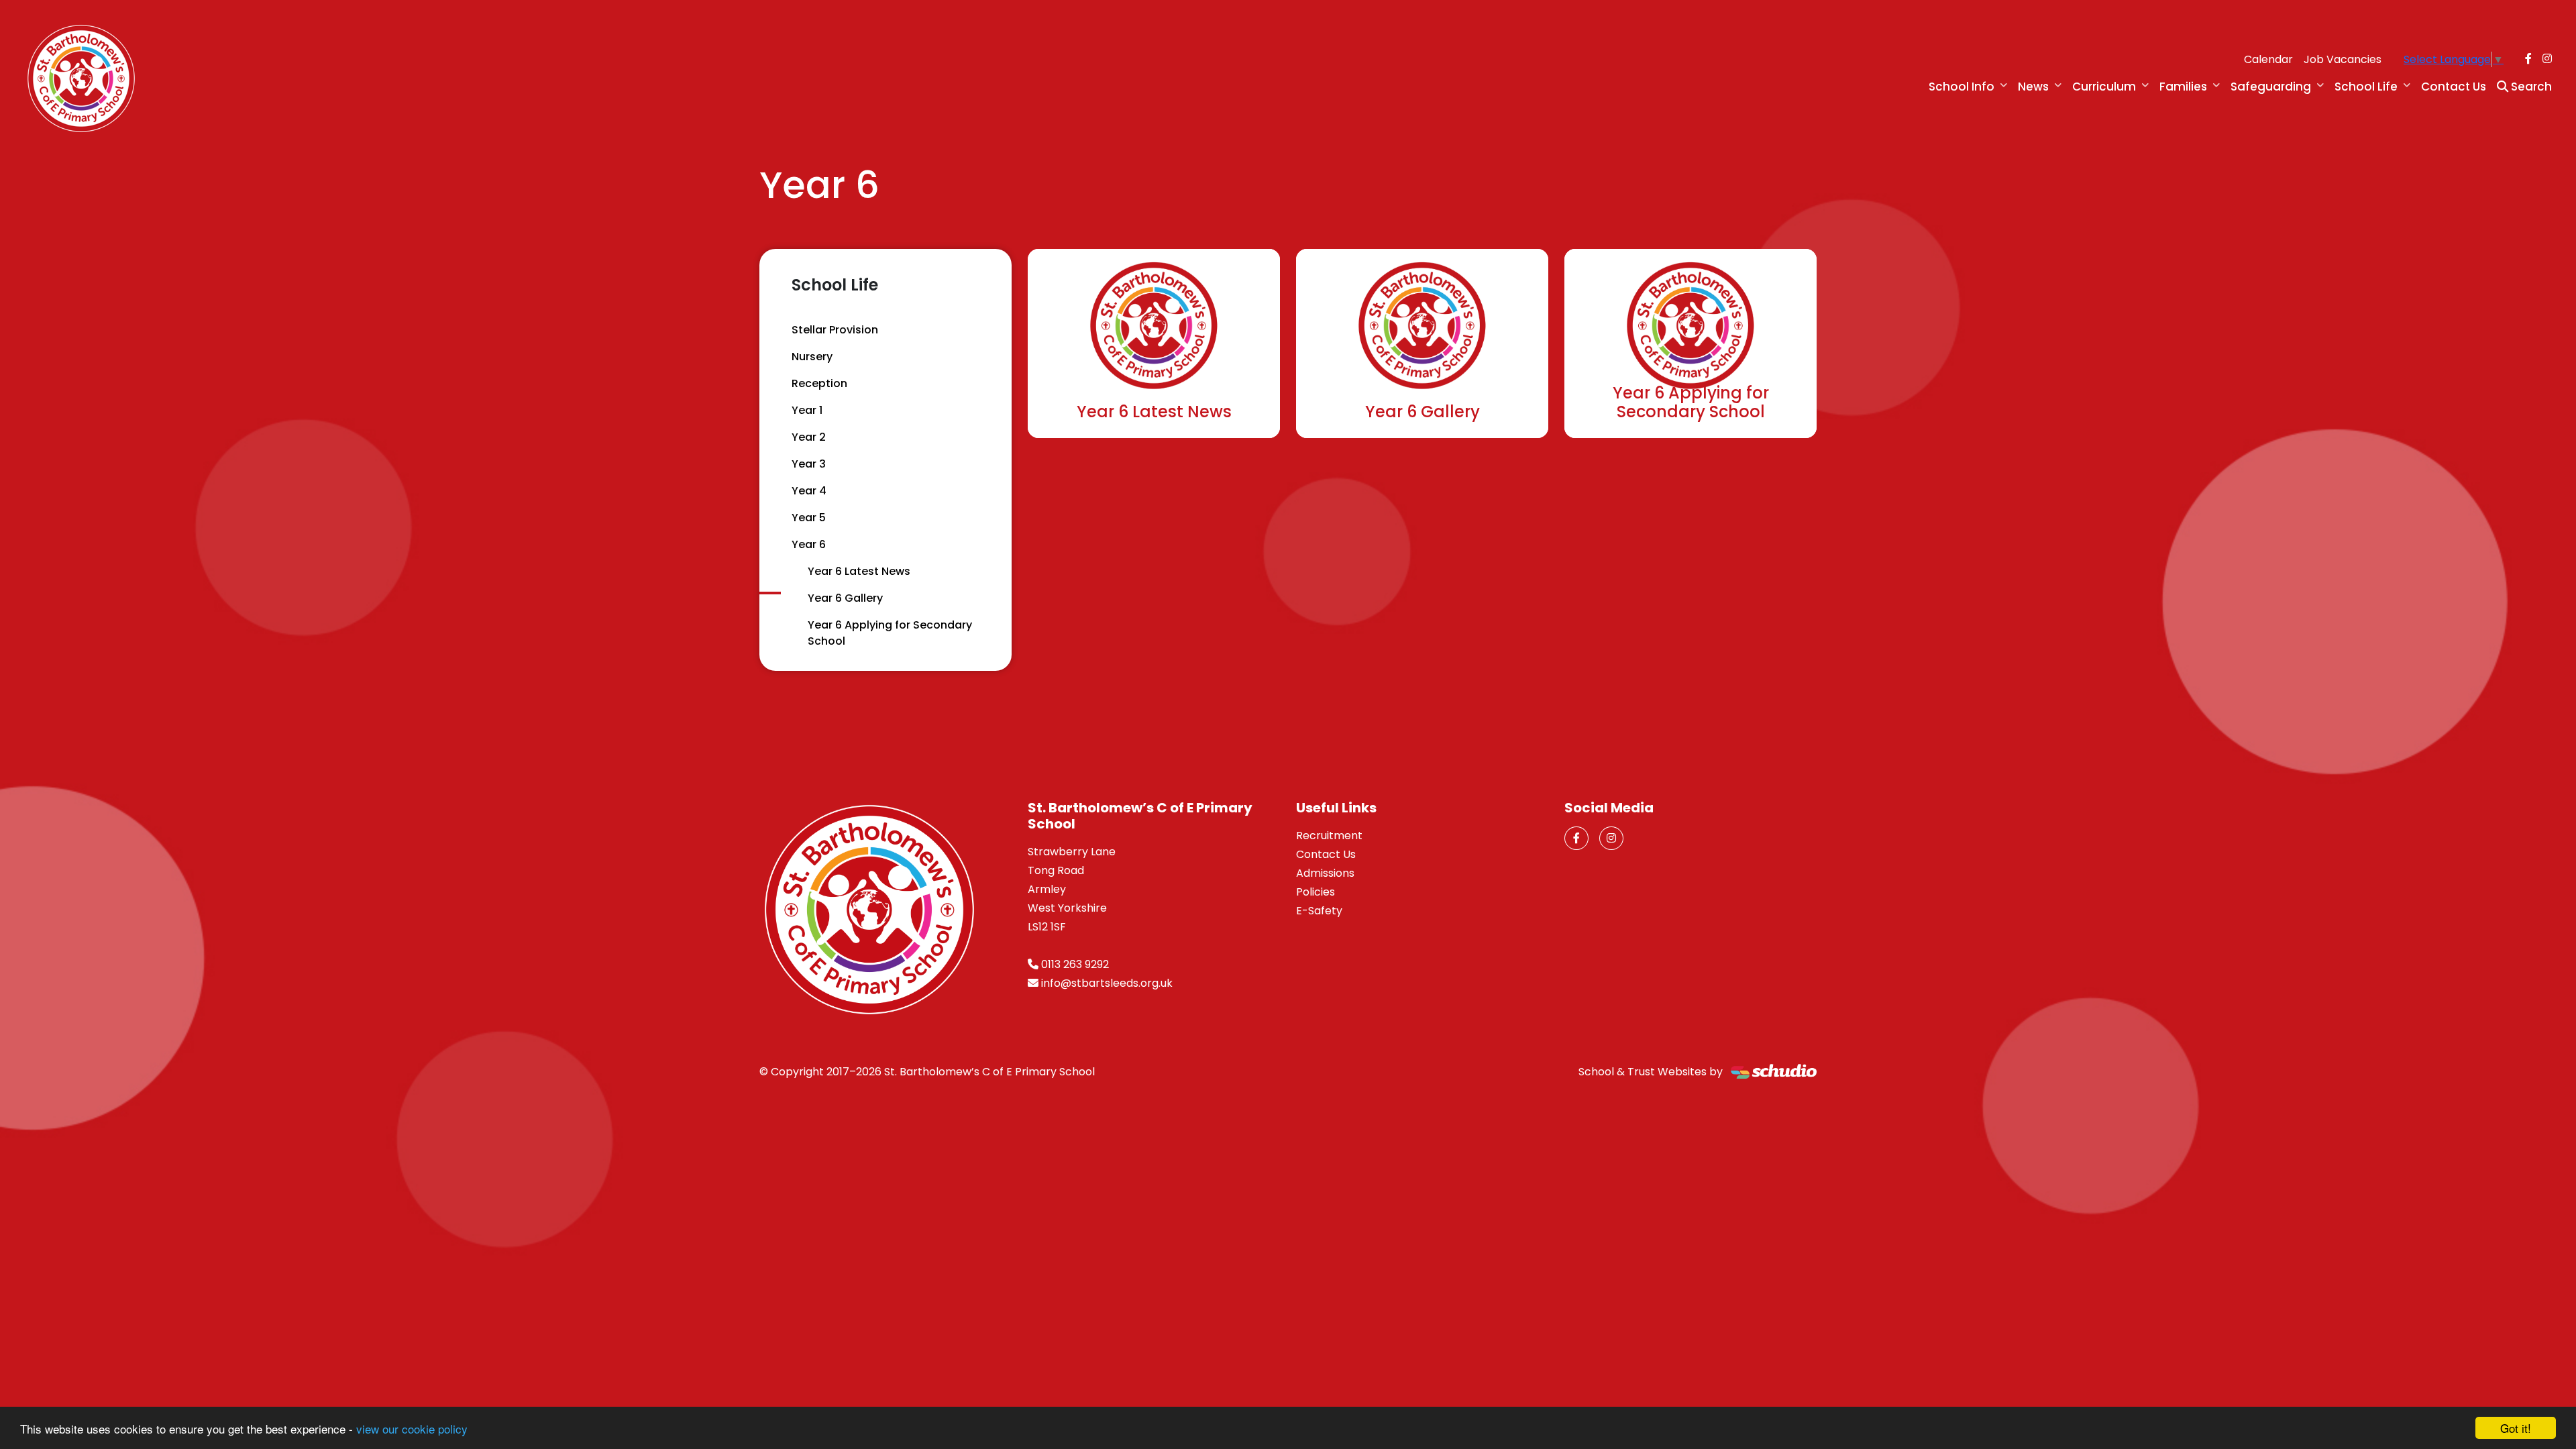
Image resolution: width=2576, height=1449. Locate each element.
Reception (819, 383)
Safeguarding (2271, 87)
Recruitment (1329, 836)
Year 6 (809, 544)
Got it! (2516, 1428)
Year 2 (809, 437)
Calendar (2268, 59)
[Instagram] (2547, 59)
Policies (1316, 892)
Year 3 (809, 464)
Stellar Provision (835, 330)
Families (2183, 87)
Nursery (812, 357)
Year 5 (809, 518)
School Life (2366, 87)
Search (2530, 87)
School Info (1962, 87)
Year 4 (809, 491)
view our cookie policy (412, 1429)
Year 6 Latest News (859, 571)
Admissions (1325, 873)
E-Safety (1319, 911)
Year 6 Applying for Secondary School (890, 633)
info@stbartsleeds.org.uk (1107, 983)
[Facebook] (2528, 59)
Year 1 (807, 410)
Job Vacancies (2343, 59)
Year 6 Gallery (845, 598)
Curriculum (2104, 87)
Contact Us (2454, 87)
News (2033, 87)
